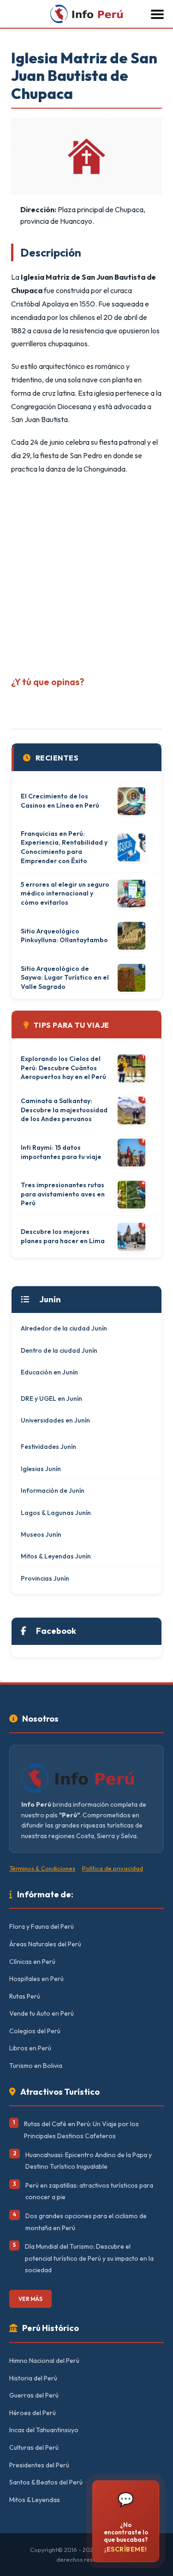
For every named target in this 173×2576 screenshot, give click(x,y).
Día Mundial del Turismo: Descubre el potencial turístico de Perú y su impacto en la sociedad (89, 2258)
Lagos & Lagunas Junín (56, 1513)
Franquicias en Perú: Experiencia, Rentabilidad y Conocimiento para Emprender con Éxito (64, 847)
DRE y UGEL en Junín (51, 1398)
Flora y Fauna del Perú (42, 1926)
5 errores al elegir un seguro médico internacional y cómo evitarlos (65, 893)
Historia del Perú (33, 2378)
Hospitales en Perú (36, 1979)
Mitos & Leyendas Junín (56, 1556)
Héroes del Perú (33, 2413)
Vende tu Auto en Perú (42, 2013)
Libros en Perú (30, 2048)
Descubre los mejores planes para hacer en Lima (63, 1236)
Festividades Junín (48, 1447)
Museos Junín (41, 1534)
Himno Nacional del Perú (44, 2361)
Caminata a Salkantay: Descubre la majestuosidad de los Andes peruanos (64, 1110)
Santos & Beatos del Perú (46, 2482)
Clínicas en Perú (32, 1962)
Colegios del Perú (35, 2031)
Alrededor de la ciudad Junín (64, 1328)
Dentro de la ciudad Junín (59, 1350)
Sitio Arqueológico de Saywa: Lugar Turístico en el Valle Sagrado (65, 978)
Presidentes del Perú (39, 2465)
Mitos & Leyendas (35, 2500)
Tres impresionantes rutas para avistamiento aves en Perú (63, 1194)
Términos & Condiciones (42, 1868)
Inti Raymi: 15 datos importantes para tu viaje (61, 1152)
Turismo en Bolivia (36, 2066)
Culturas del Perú (34, 2447)
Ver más (30, 2299)
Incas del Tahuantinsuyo (44, 2430)
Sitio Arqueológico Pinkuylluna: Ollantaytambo (64, 936)
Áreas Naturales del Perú (45, 1944)
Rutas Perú (25, 1996)
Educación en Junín (49, 1372)
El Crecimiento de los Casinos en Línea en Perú (60, 801)
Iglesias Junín (41, 1469)
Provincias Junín (45, 1578)
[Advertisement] (86, 572)
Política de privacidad (113, 1868)
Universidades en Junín (55, 1420)
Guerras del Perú (34, 2395)
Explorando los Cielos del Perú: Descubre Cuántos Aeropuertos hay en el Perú (63, 1068)
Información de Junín (53, 1490)
